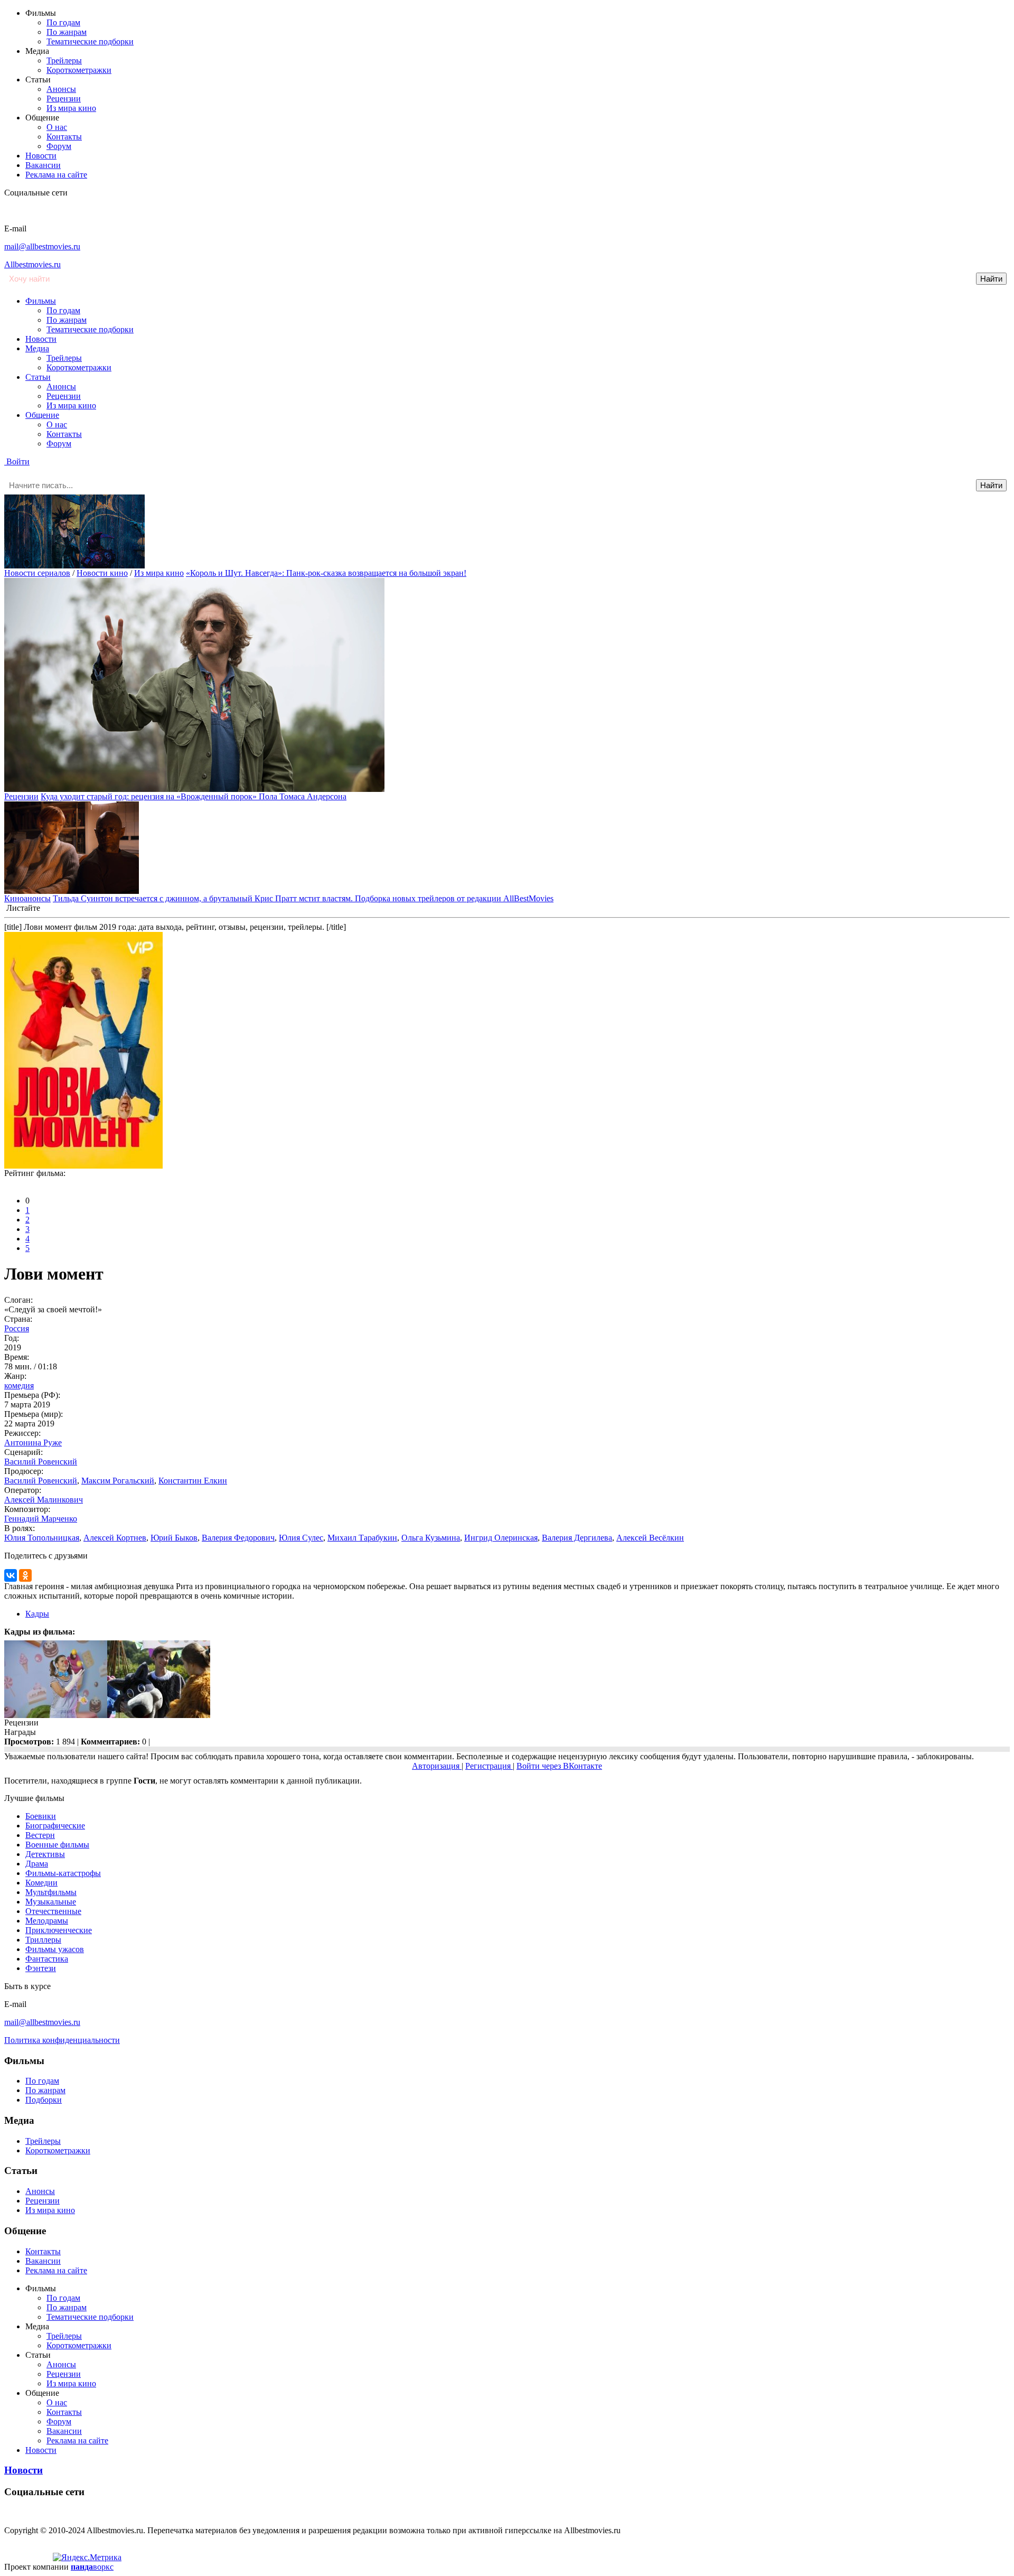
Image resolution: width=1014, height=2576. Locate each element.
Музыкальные (51, 1902)
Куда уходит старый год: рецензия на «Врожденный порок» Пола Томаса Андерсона (194, 796)
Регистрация (489, 1766)
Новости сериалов (37, 573)
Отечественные (53, 1911)
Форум (59, 146)
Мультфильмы (51, 1892)
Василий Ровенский (41, 1462)
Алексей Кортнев (115, 1538)
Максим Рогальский (118, 1481)
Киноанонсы (27, 898)
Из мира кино (71, 108)
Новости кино (102, 573)
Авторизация (437, 1766)
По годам (63, 22)
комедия (19, 1385)
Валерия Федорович (238, 1538)
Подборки (44, 2100)
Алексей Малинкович (44, 1500)
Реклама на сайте (56, 175)
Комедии (41, 1883)
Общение (42, 415)
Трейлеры (64, 60)
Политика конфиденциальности (62, 2040)
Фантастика (47, 1959)
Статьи (38, 377)
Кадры (37, 1614)
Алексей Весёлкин (650, 1538)
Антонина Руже (33, 1443)
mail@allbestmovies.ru (42, 246)
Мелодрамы (47, 1921)
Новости (41, 156)
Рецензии (64, 99)
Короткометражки (79, 70)
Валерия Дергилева (577, 1538)
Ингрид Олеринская (501, 1538)
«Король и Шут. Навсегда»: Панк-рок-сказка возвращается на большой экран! (326, 573)
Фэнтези (41, 1968)
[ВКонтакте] (11, 1575)
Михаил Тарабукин (362, 1538)
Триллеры (43, 1940)
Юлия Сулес (301, 1538)
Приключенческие (59, 1930)
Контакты (64, 137)
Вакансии (43, 165)
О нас (57, 127)
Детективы (45, 1854)
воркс (92, 2567)
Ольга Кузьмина (431, 1538)
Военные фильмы (57, 1845)
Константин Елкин (193, 1481)
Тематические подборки (90, 41)
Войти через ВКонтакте (559, 1766)
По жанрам (67, 32)
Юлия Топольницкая (42, 1538)
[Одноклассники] (25, 1575)
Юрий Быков (174, 1538)
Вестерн (40, 1835)
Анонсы (61, 89)
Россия (17, 1328)
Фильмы (41, 301)
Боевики (41, 1816)
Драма (37, 1864)
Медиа (37, 348)
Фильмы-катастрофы (63, 1873)
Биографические (55, 1826)
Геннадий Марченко (41, 1519)
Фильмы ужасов (55, 1949)
